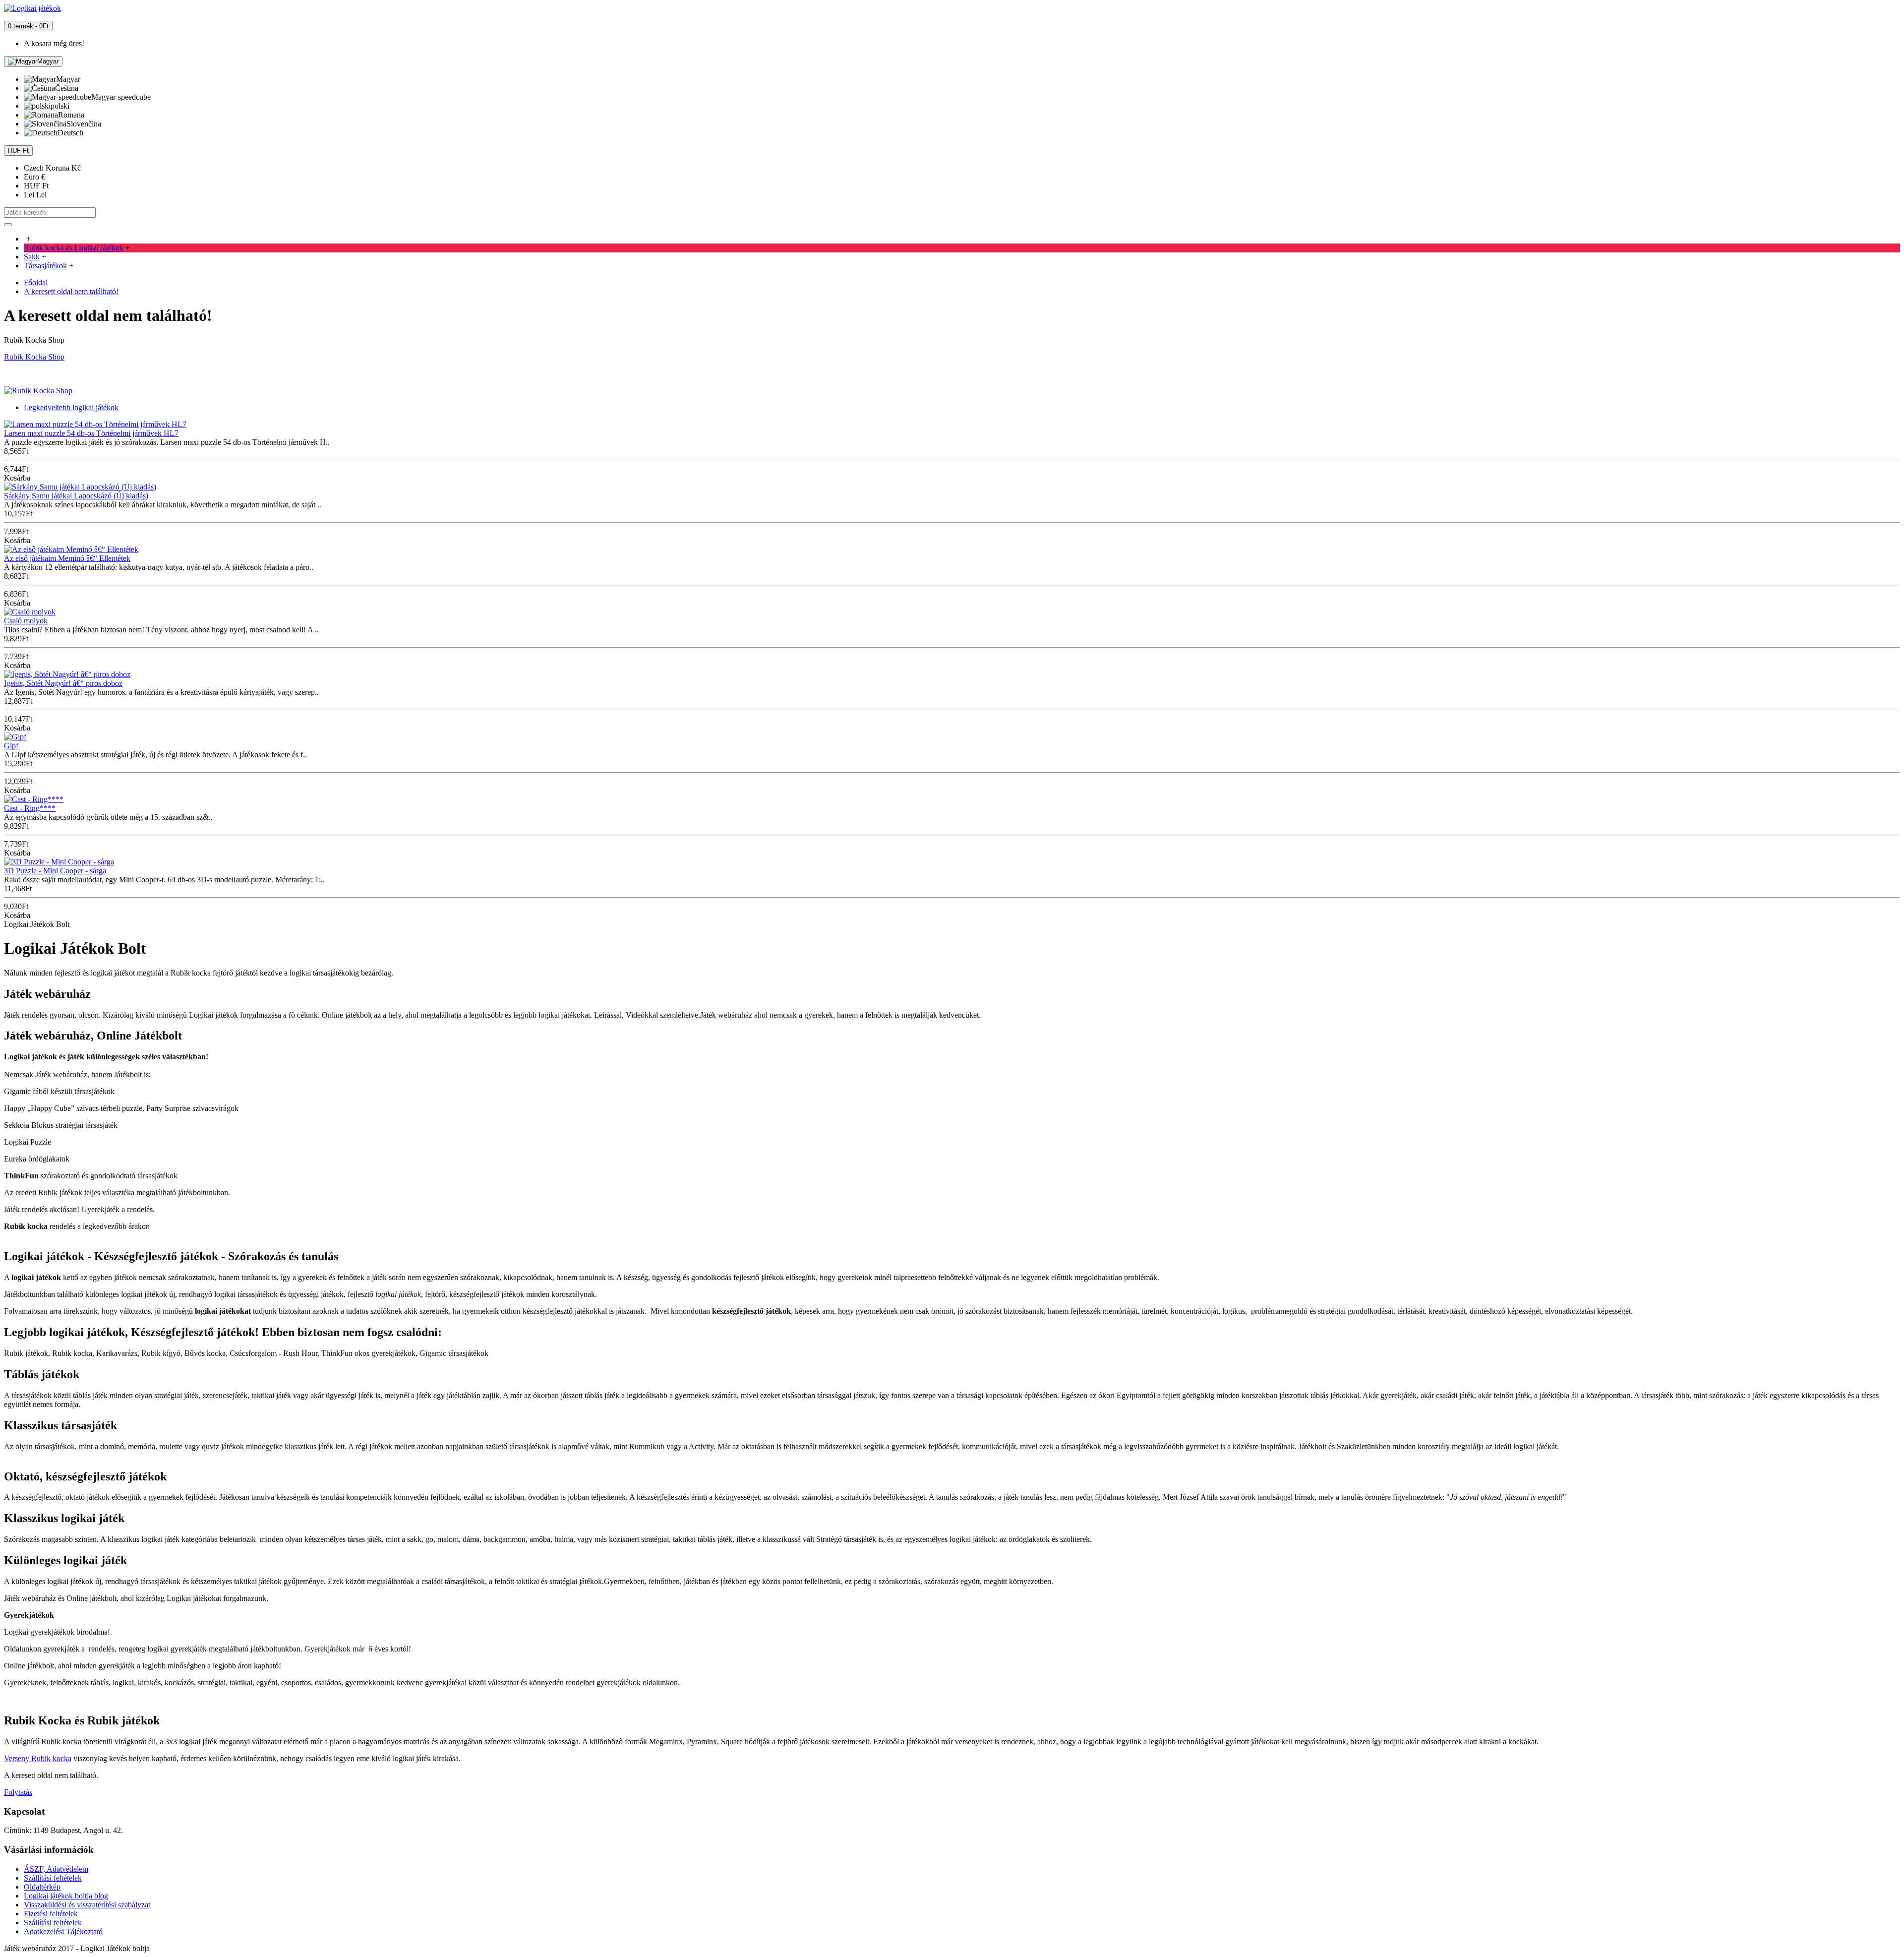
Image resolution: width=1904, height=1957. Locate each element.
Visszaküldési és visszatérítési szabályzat (87, 1905)
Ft (36, 186)
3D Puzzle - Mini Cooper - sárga (55, 871)
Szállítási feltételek (53, 1878)
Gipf (11, 746)
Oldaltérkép (42, 1887)
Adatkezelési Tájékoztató (63, 1931)
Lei (35, 195)
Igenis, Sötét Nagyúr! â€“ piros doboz (63, 683)
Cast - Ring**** (30, 808)
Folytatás (18, 1792)
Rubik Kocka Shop (34, 357)
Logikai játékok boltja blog (66, 1896)
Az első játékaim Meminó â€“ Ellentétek (67, 558)
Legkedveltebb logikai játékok (71, 407)
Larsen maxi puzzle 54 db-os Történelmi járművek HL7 (91, 433)
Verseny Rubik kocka (38, 1758)
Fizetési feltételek (51, 1914)
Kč (52, 168)
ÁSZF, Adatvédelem (56, 1869)
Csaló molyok (26, 621)
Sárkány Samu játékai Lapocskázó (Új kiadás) (76, 496)
